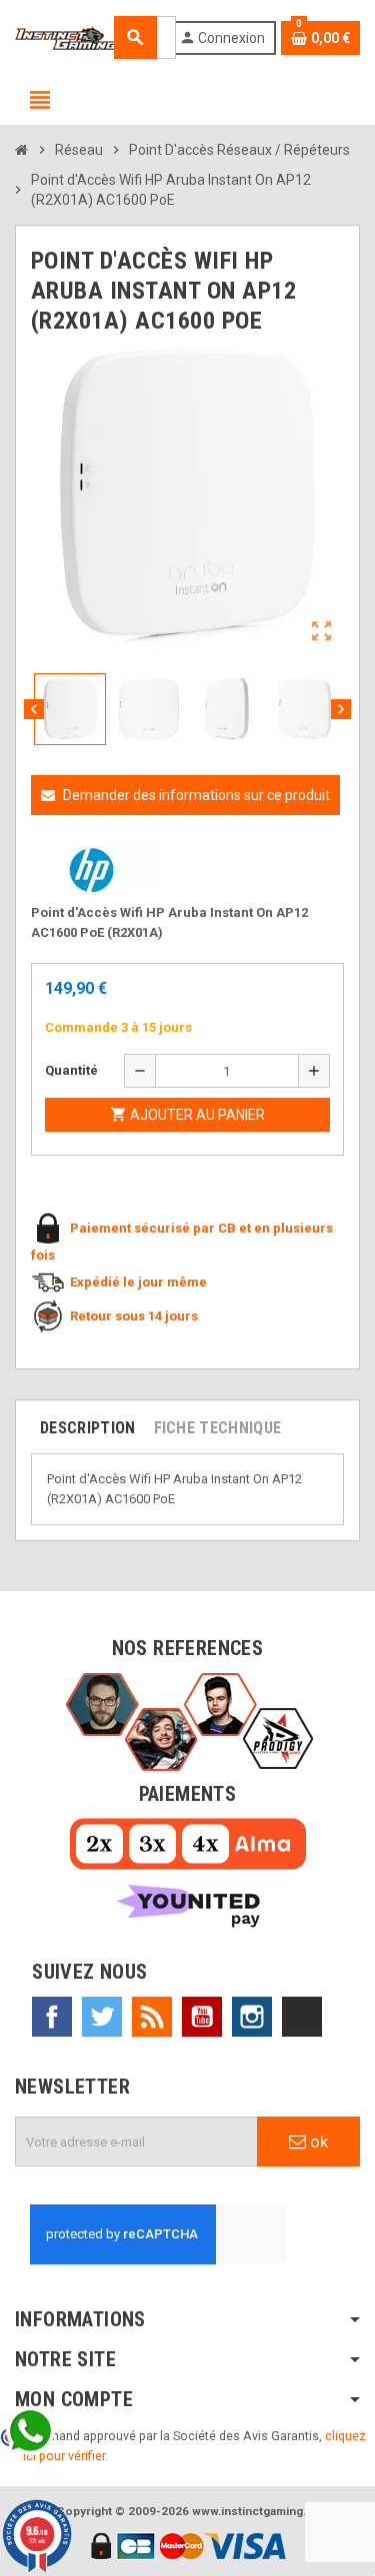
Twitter (102, 2017)
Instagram (252, 2017)
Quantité (71, 1070)
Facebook (52, 2017)
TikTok (302, 2017)
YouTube (202, 2017)
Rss (152, 2017)
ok (317, 2142)
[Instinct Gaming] (66, 36)
